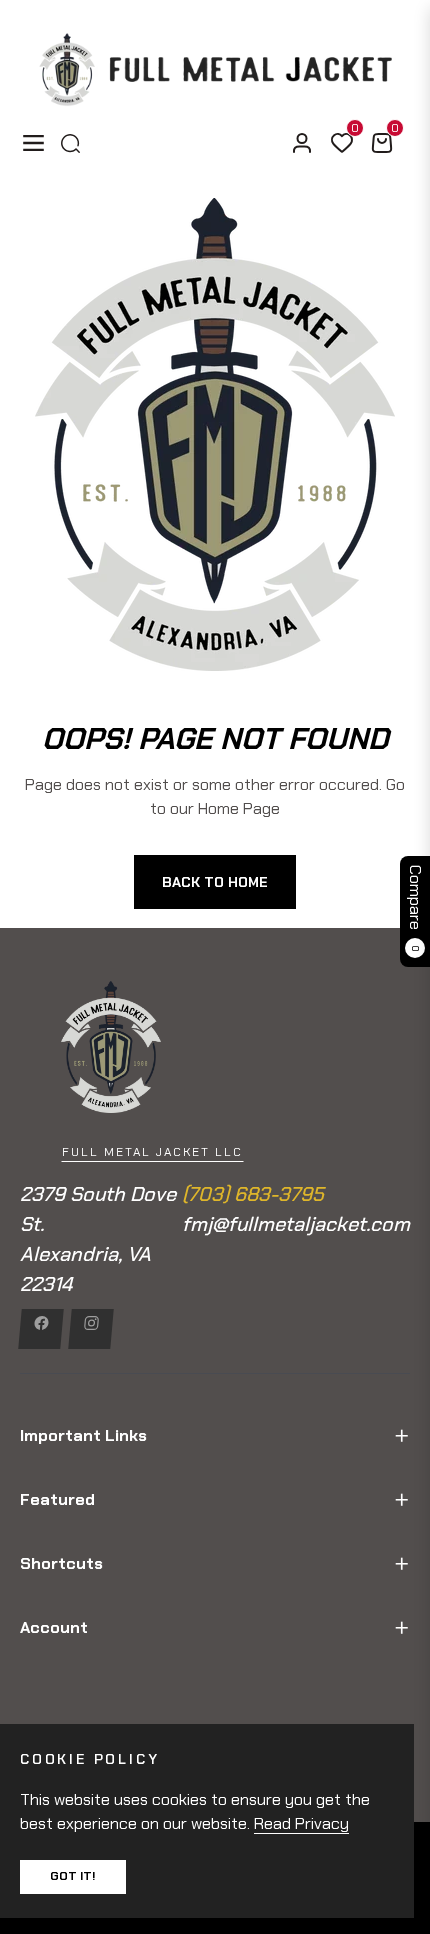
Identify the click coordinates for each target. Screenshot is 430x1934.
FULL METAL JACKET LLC (152, 1152)
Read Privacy (301, 1823)
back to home (215, 882)
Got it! (73, 1876)
